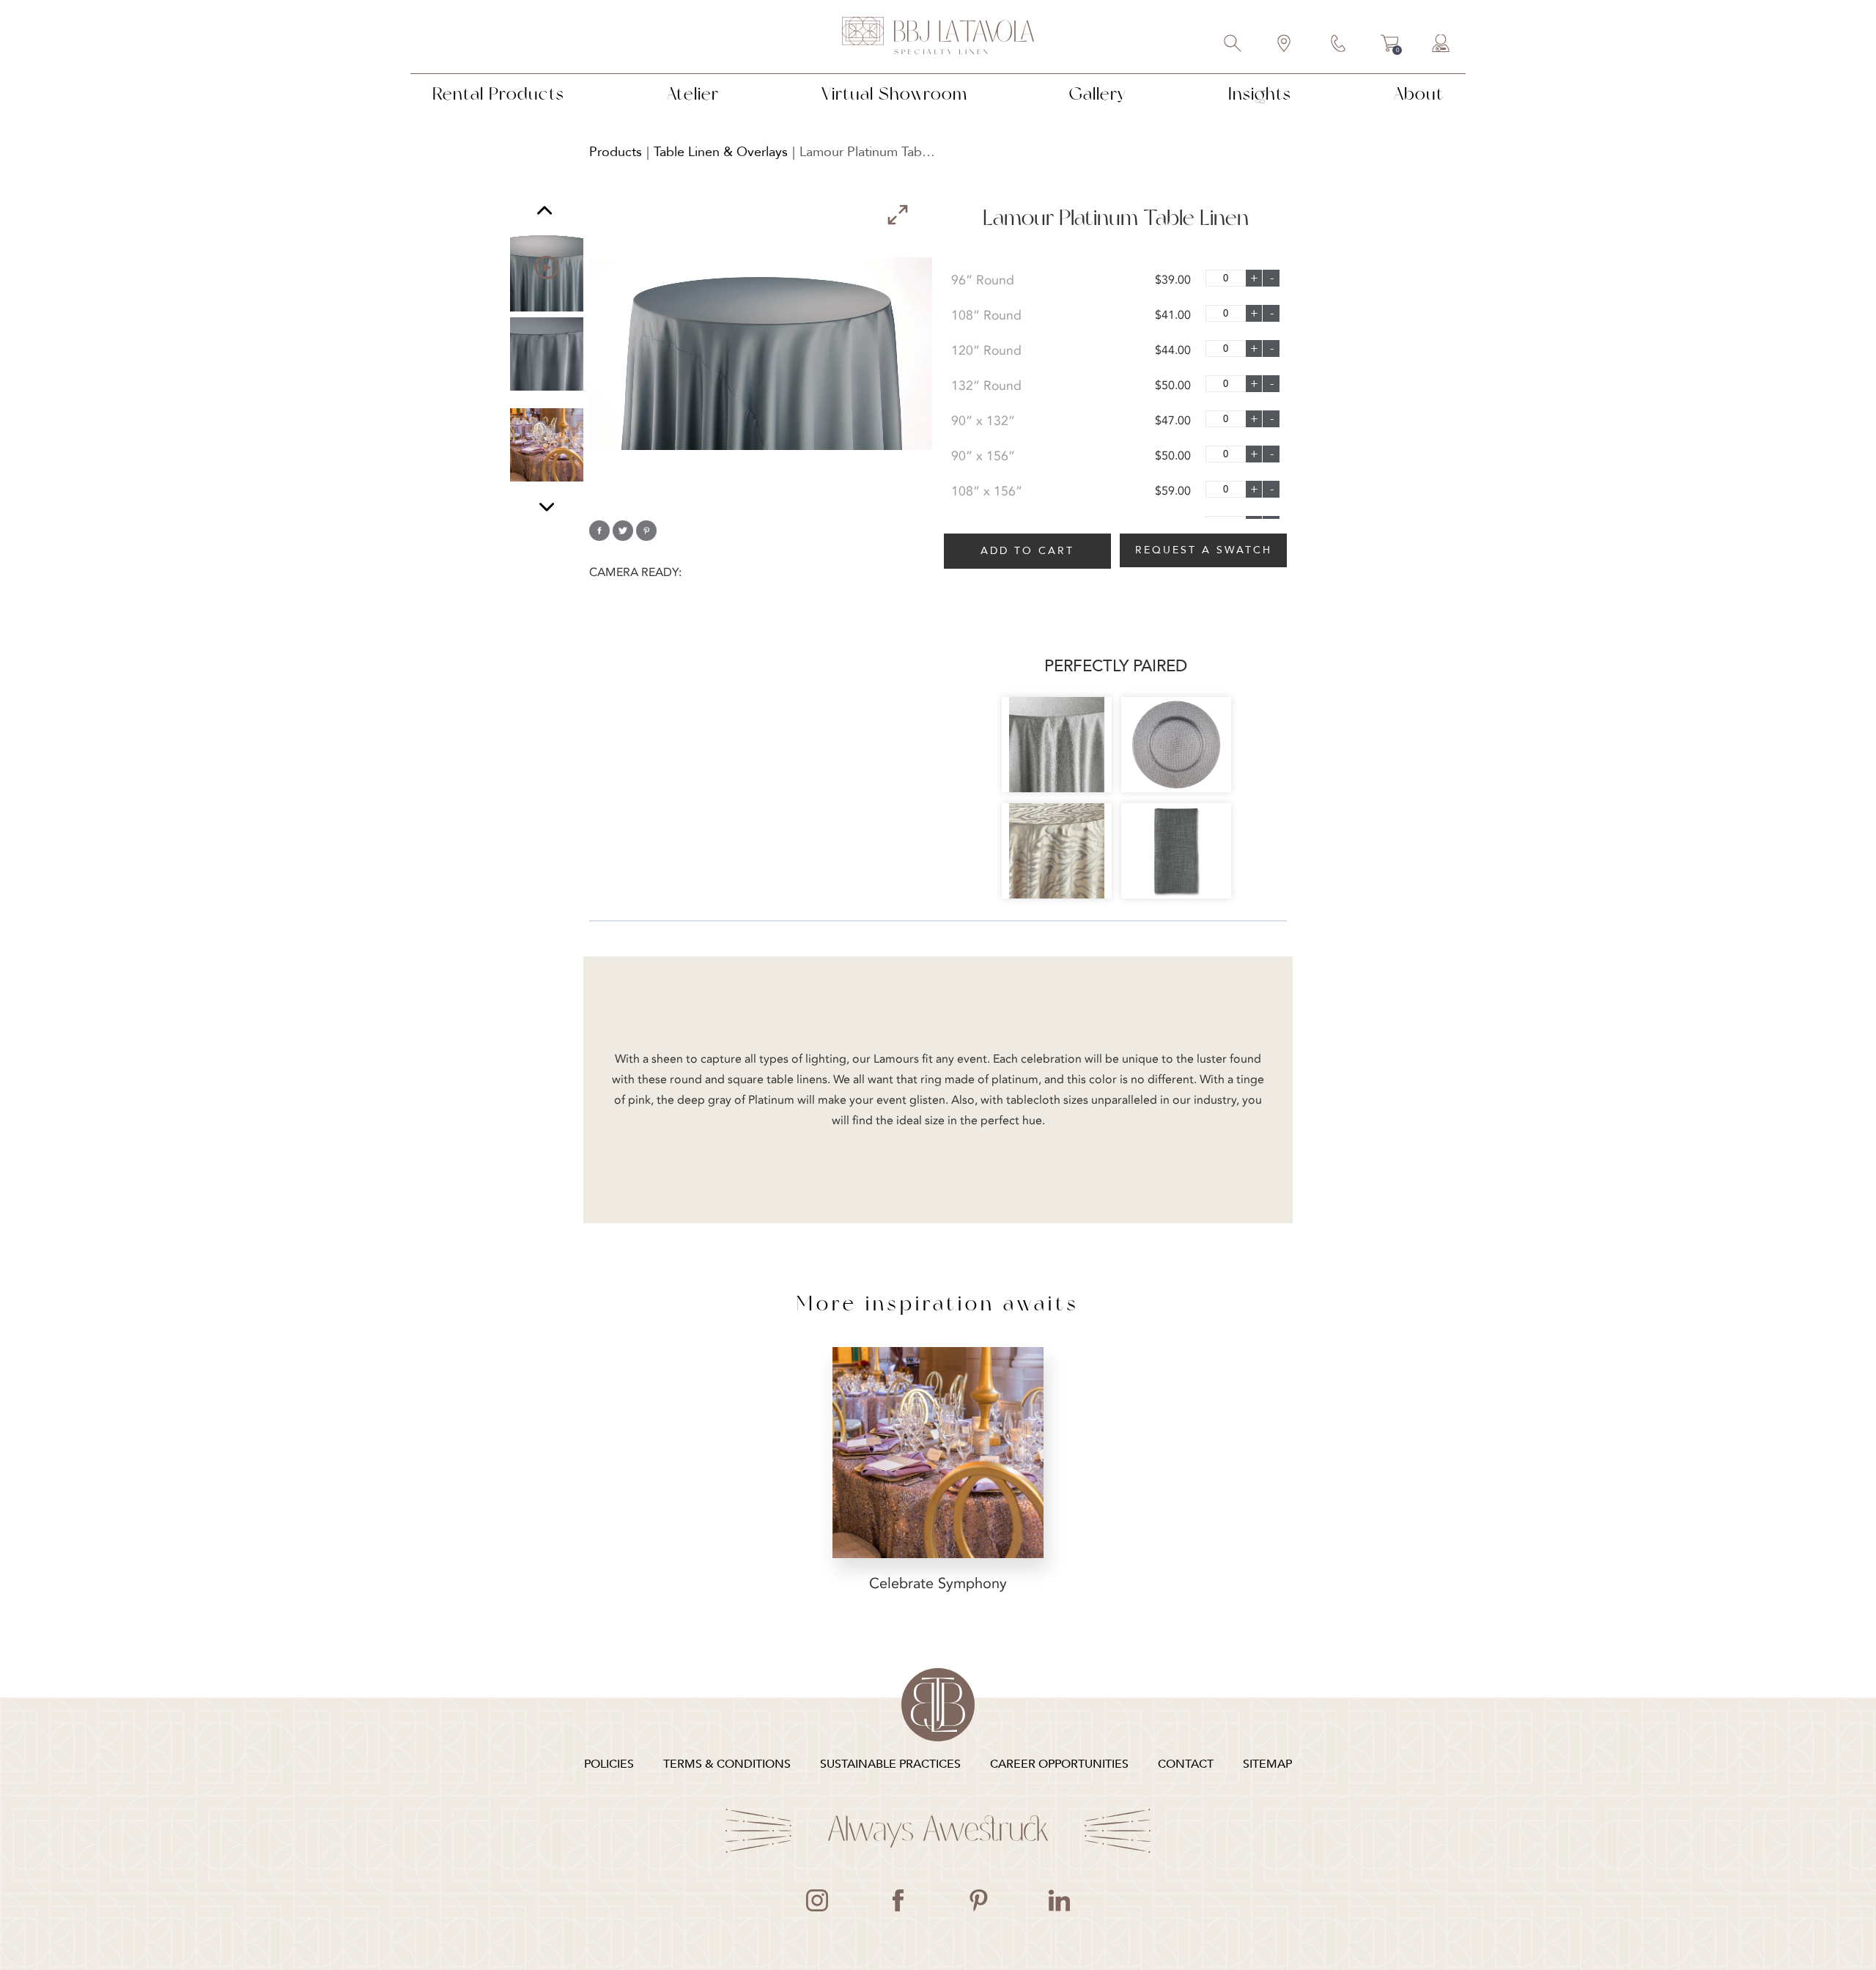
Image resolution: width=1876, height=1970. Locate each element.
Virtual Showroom (894, 93)
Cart (1390, 45)
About (1419, 93)
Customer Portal (1441, 45)
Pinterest (978, 1900)
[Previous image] (544, 212)
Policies (609, 1764)
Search (1233, 45)
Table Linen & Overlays (721, 152)
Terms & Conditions (727, 1764)
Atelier (693, 93)
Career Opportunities (1059, 1764)
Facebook (898, 1900)
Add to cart (1027, 551)
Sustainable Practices (890, 1764)
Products (616, 152)
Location (1285, 45)
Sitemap (1267, 1764)
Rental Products (498, 93)
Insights (1260, 93)
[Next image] (547, 507)
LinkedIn (1059, 1900)
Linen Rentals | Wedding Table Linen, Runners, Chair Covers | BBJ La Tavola (938, 37)
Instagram (817, 1900)
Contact (1339, 45)
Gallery (1097, 93)
